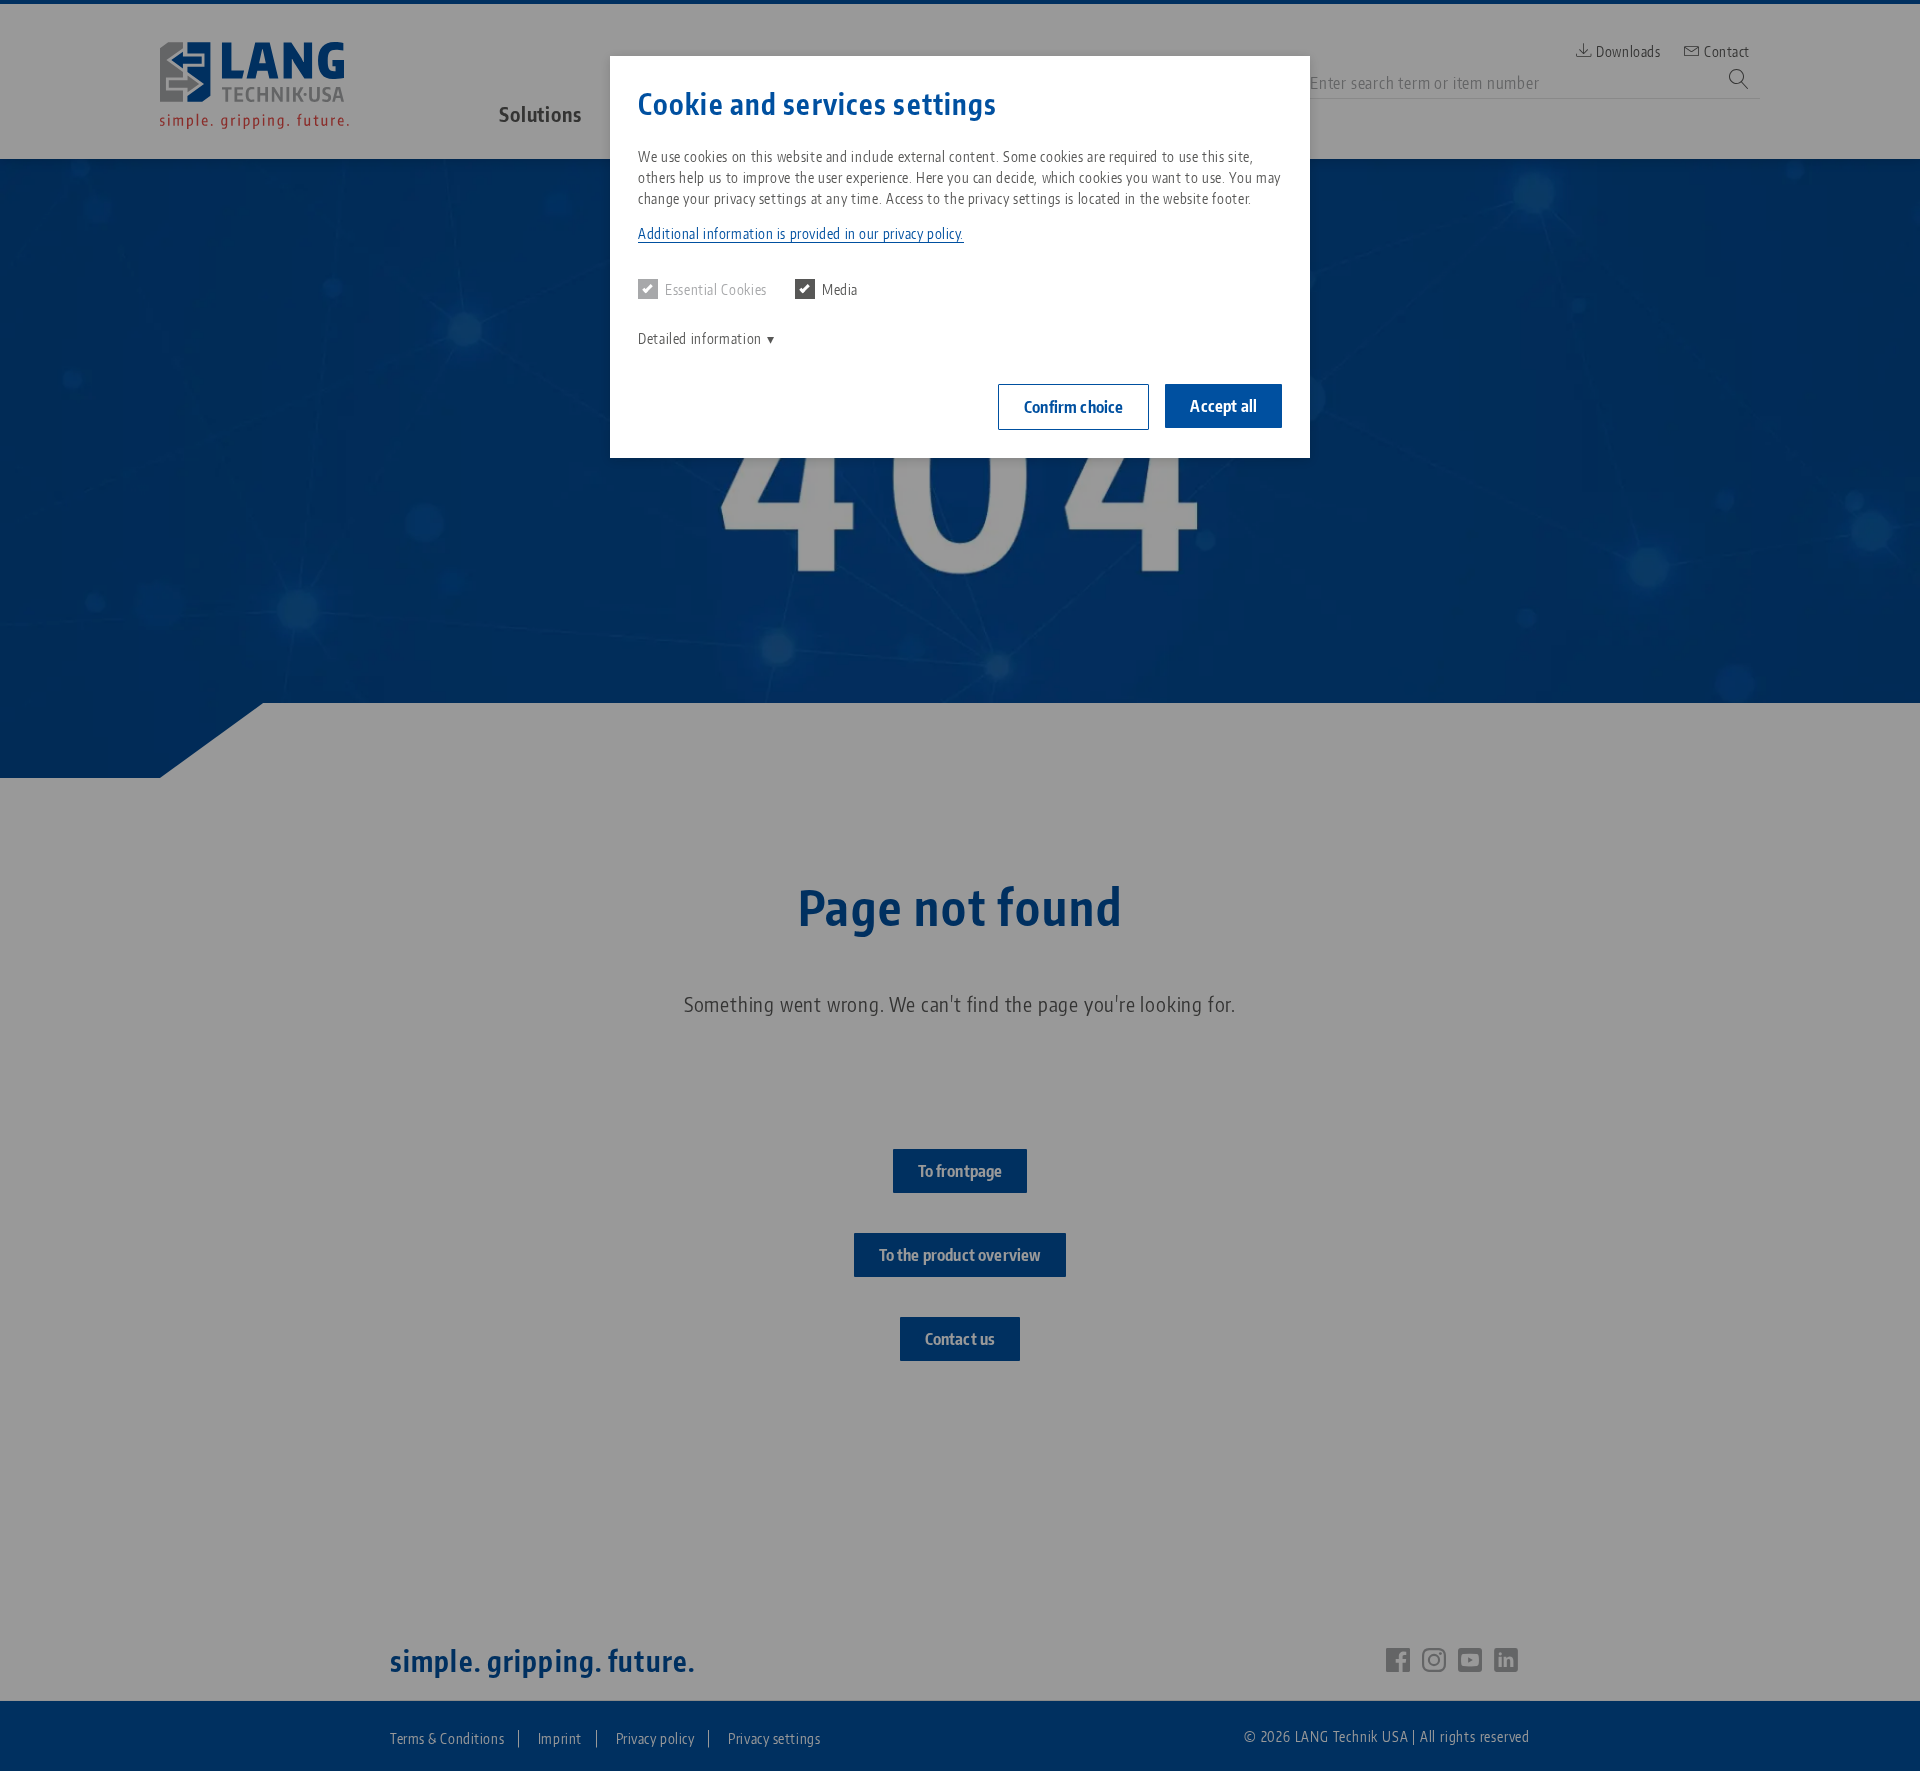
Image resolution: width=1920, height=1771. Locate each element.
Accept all (1223, 406)
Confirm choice (1073, 407)
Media (840, 289)
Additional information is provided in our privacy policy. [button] (801, 233)
